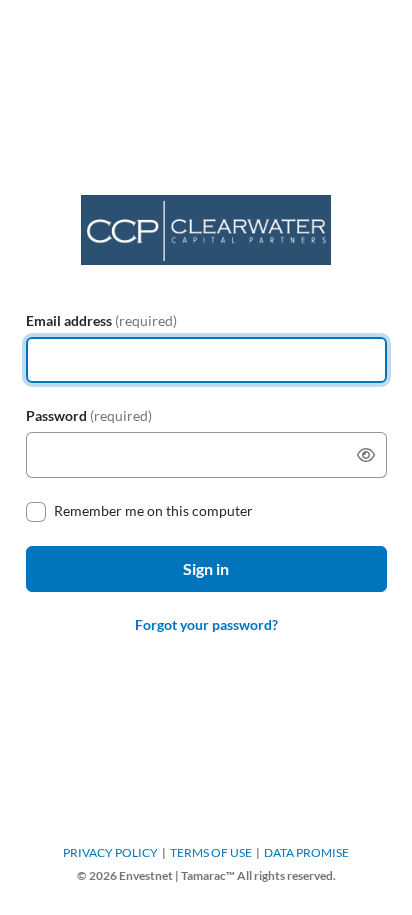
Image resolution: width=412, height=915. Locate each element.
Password (89, 415)
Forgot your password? (206, 624)
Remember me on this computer (153, 510)
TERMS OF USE (211, 852)
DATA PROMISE (306, 852)
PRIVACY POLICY (110, 852)
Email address (101, 320)
